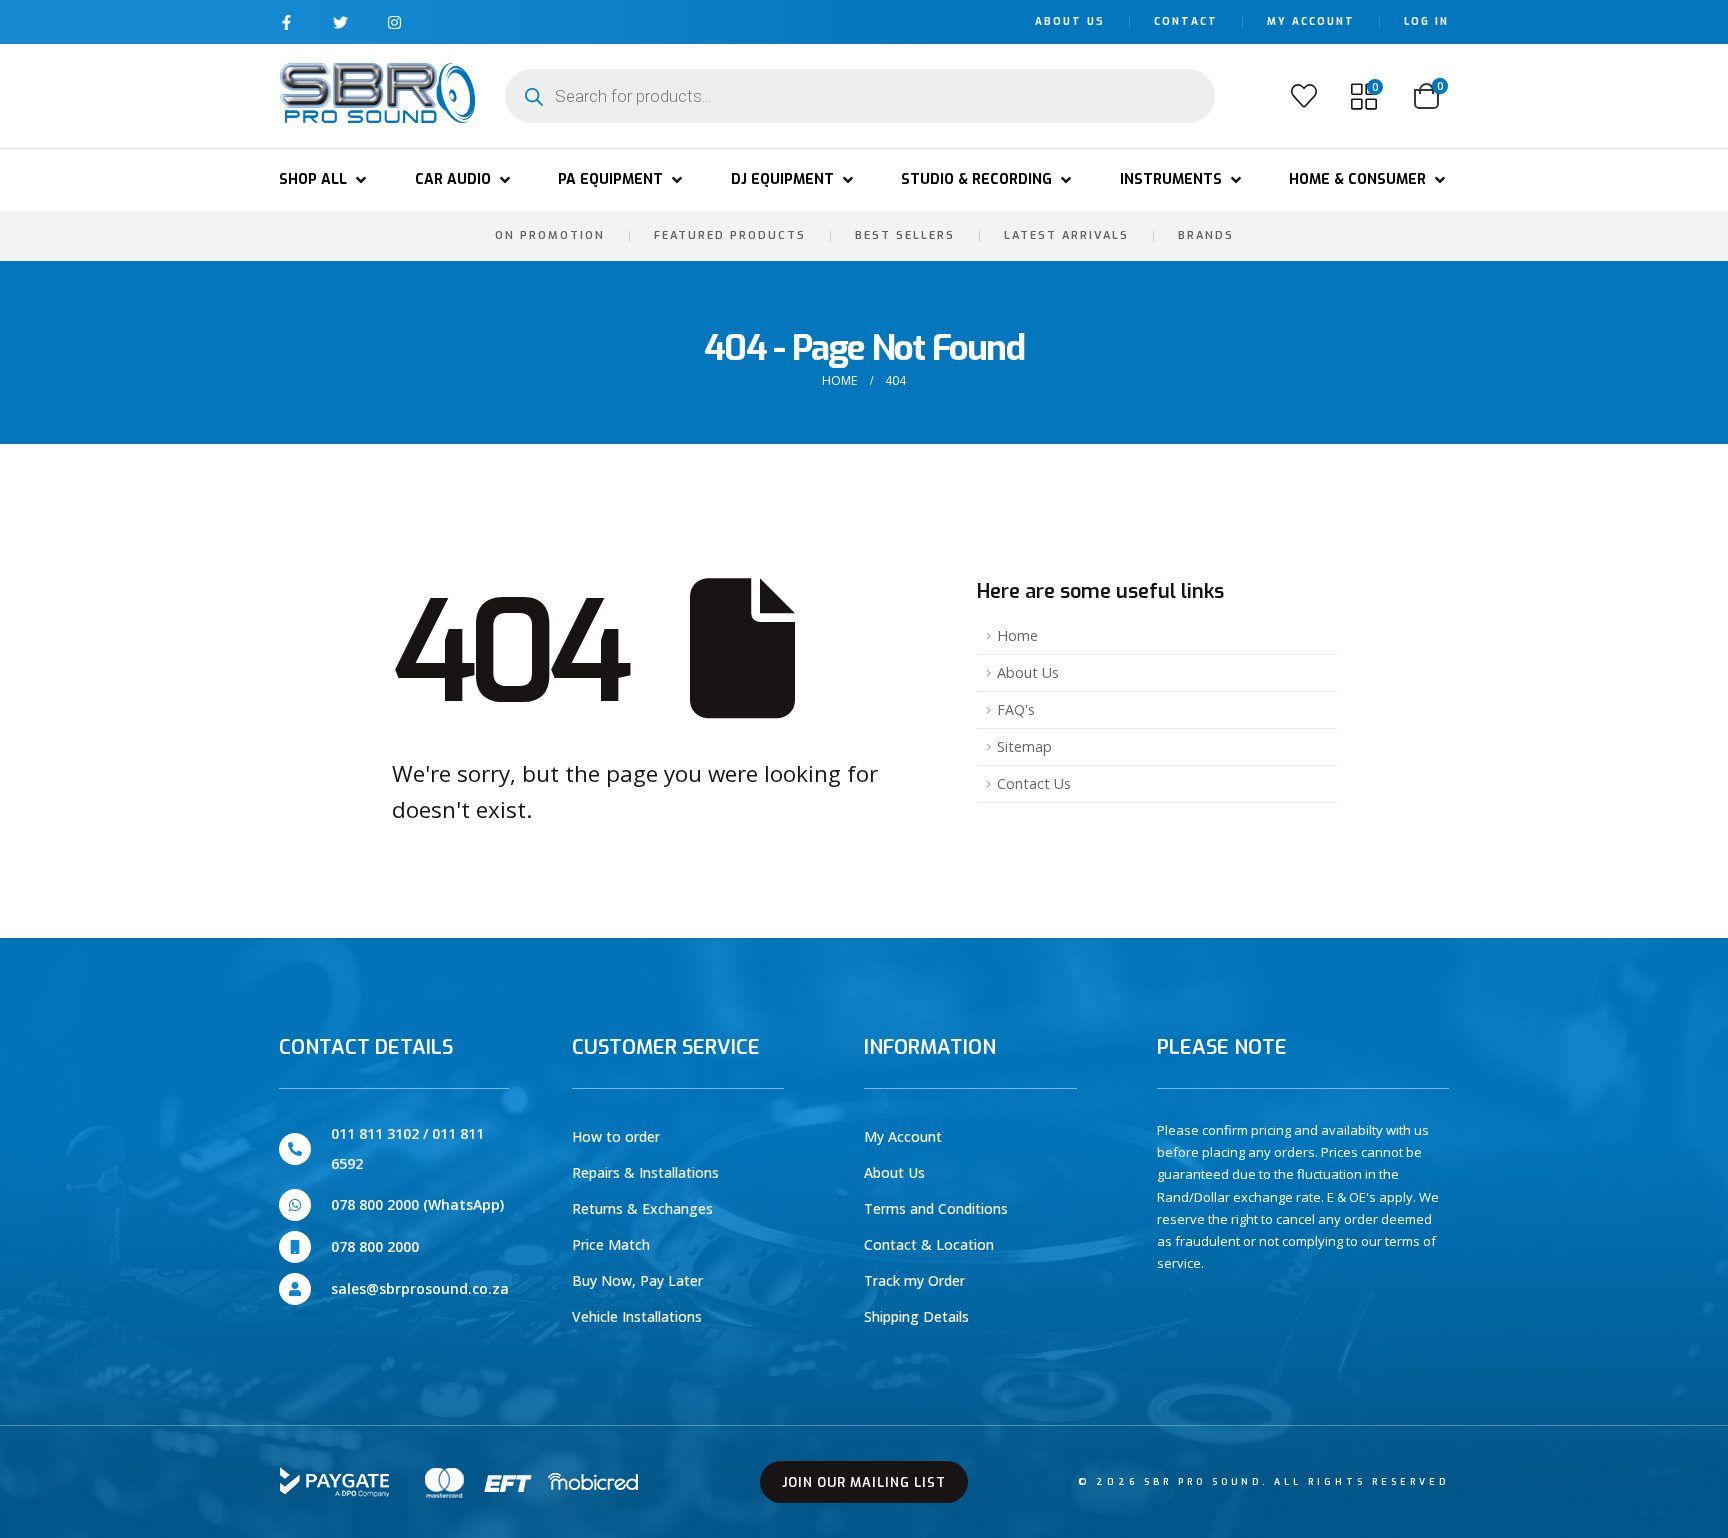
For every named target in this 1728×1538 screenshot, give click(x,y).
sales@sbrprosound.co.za (420, 1288)
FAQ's (1016, 709)
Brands (1206, 235)
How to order (616, 1136)
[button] (324, 180)
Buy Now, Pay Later (637, 1280)
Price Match (611, 1244)
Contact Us (1034, 783)
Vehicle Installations (637, 1316)
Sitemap (1024, 746)
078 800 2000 (375, 1246)
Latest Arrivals (1066, 235)
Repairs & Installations (645, 1172)
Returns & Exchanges (642, 1208)
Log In (1426, 21)
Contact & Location (929, 1244)
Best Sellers (905, 235)
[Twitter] (340, 22)
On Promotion (550, 235)
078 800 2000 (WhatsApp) (417, 1204)
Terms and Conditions (936, 1208)
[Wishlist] (1304, 96)
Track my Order (914, 1280)
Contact (1186, 21)
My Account (1311, 21)
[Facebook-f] (286, 22)
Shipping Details (916, 1316)
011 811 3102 (375, 1133)
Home (1017, 635)
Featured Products (730, 235)
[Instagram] (394, 22)
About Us (1070, 21)
